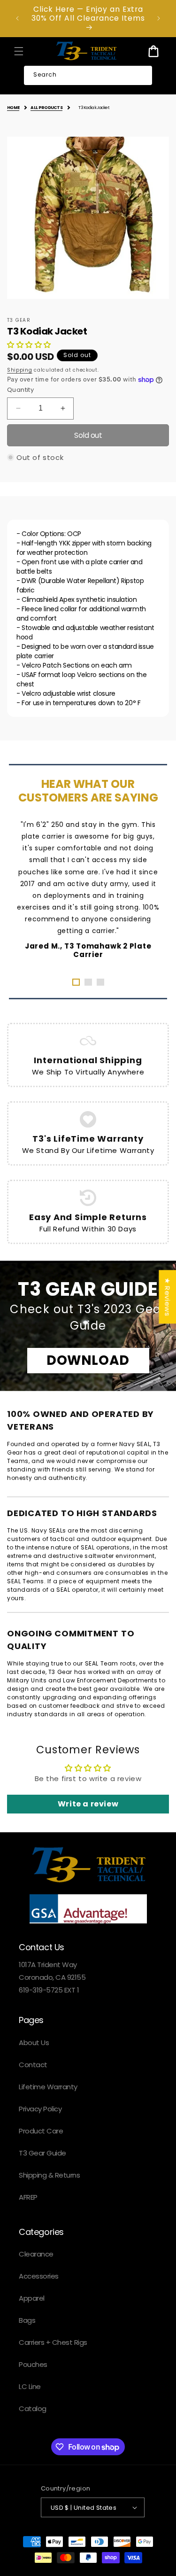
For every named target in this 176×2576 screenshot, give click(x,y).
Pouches (33, 2364)
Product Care (41, 2131)
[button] (19, 51)
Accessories (39, 2276)
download (88, 1360)
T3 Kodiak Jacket (94, 108)
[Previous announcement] (17, 18)
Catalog (33, 2409)
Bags (27, 2320)
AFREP (28, 2197)
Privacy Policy (40, 2109)
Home (13, 108)
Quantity (20, 390)
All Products (46, 108)
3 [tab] (100, 982)
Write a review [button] (88, 1804)
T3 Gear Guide (42, 2153)
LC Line (30, 2386)
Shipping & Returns (49, 2175)
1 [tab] (76, 982)
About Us (34, 2043)
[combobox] (88, 76)
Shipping (20, 370)
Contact (33, 2065)
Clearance (36, 2254)
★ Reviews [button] (167, 1297)
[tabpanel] (88, 889)
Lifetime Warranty (48, 2087)
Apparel (32, 2298)
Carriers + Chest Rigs (53, 2342)
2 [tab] (88, 982)
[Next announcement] (159, 18)
